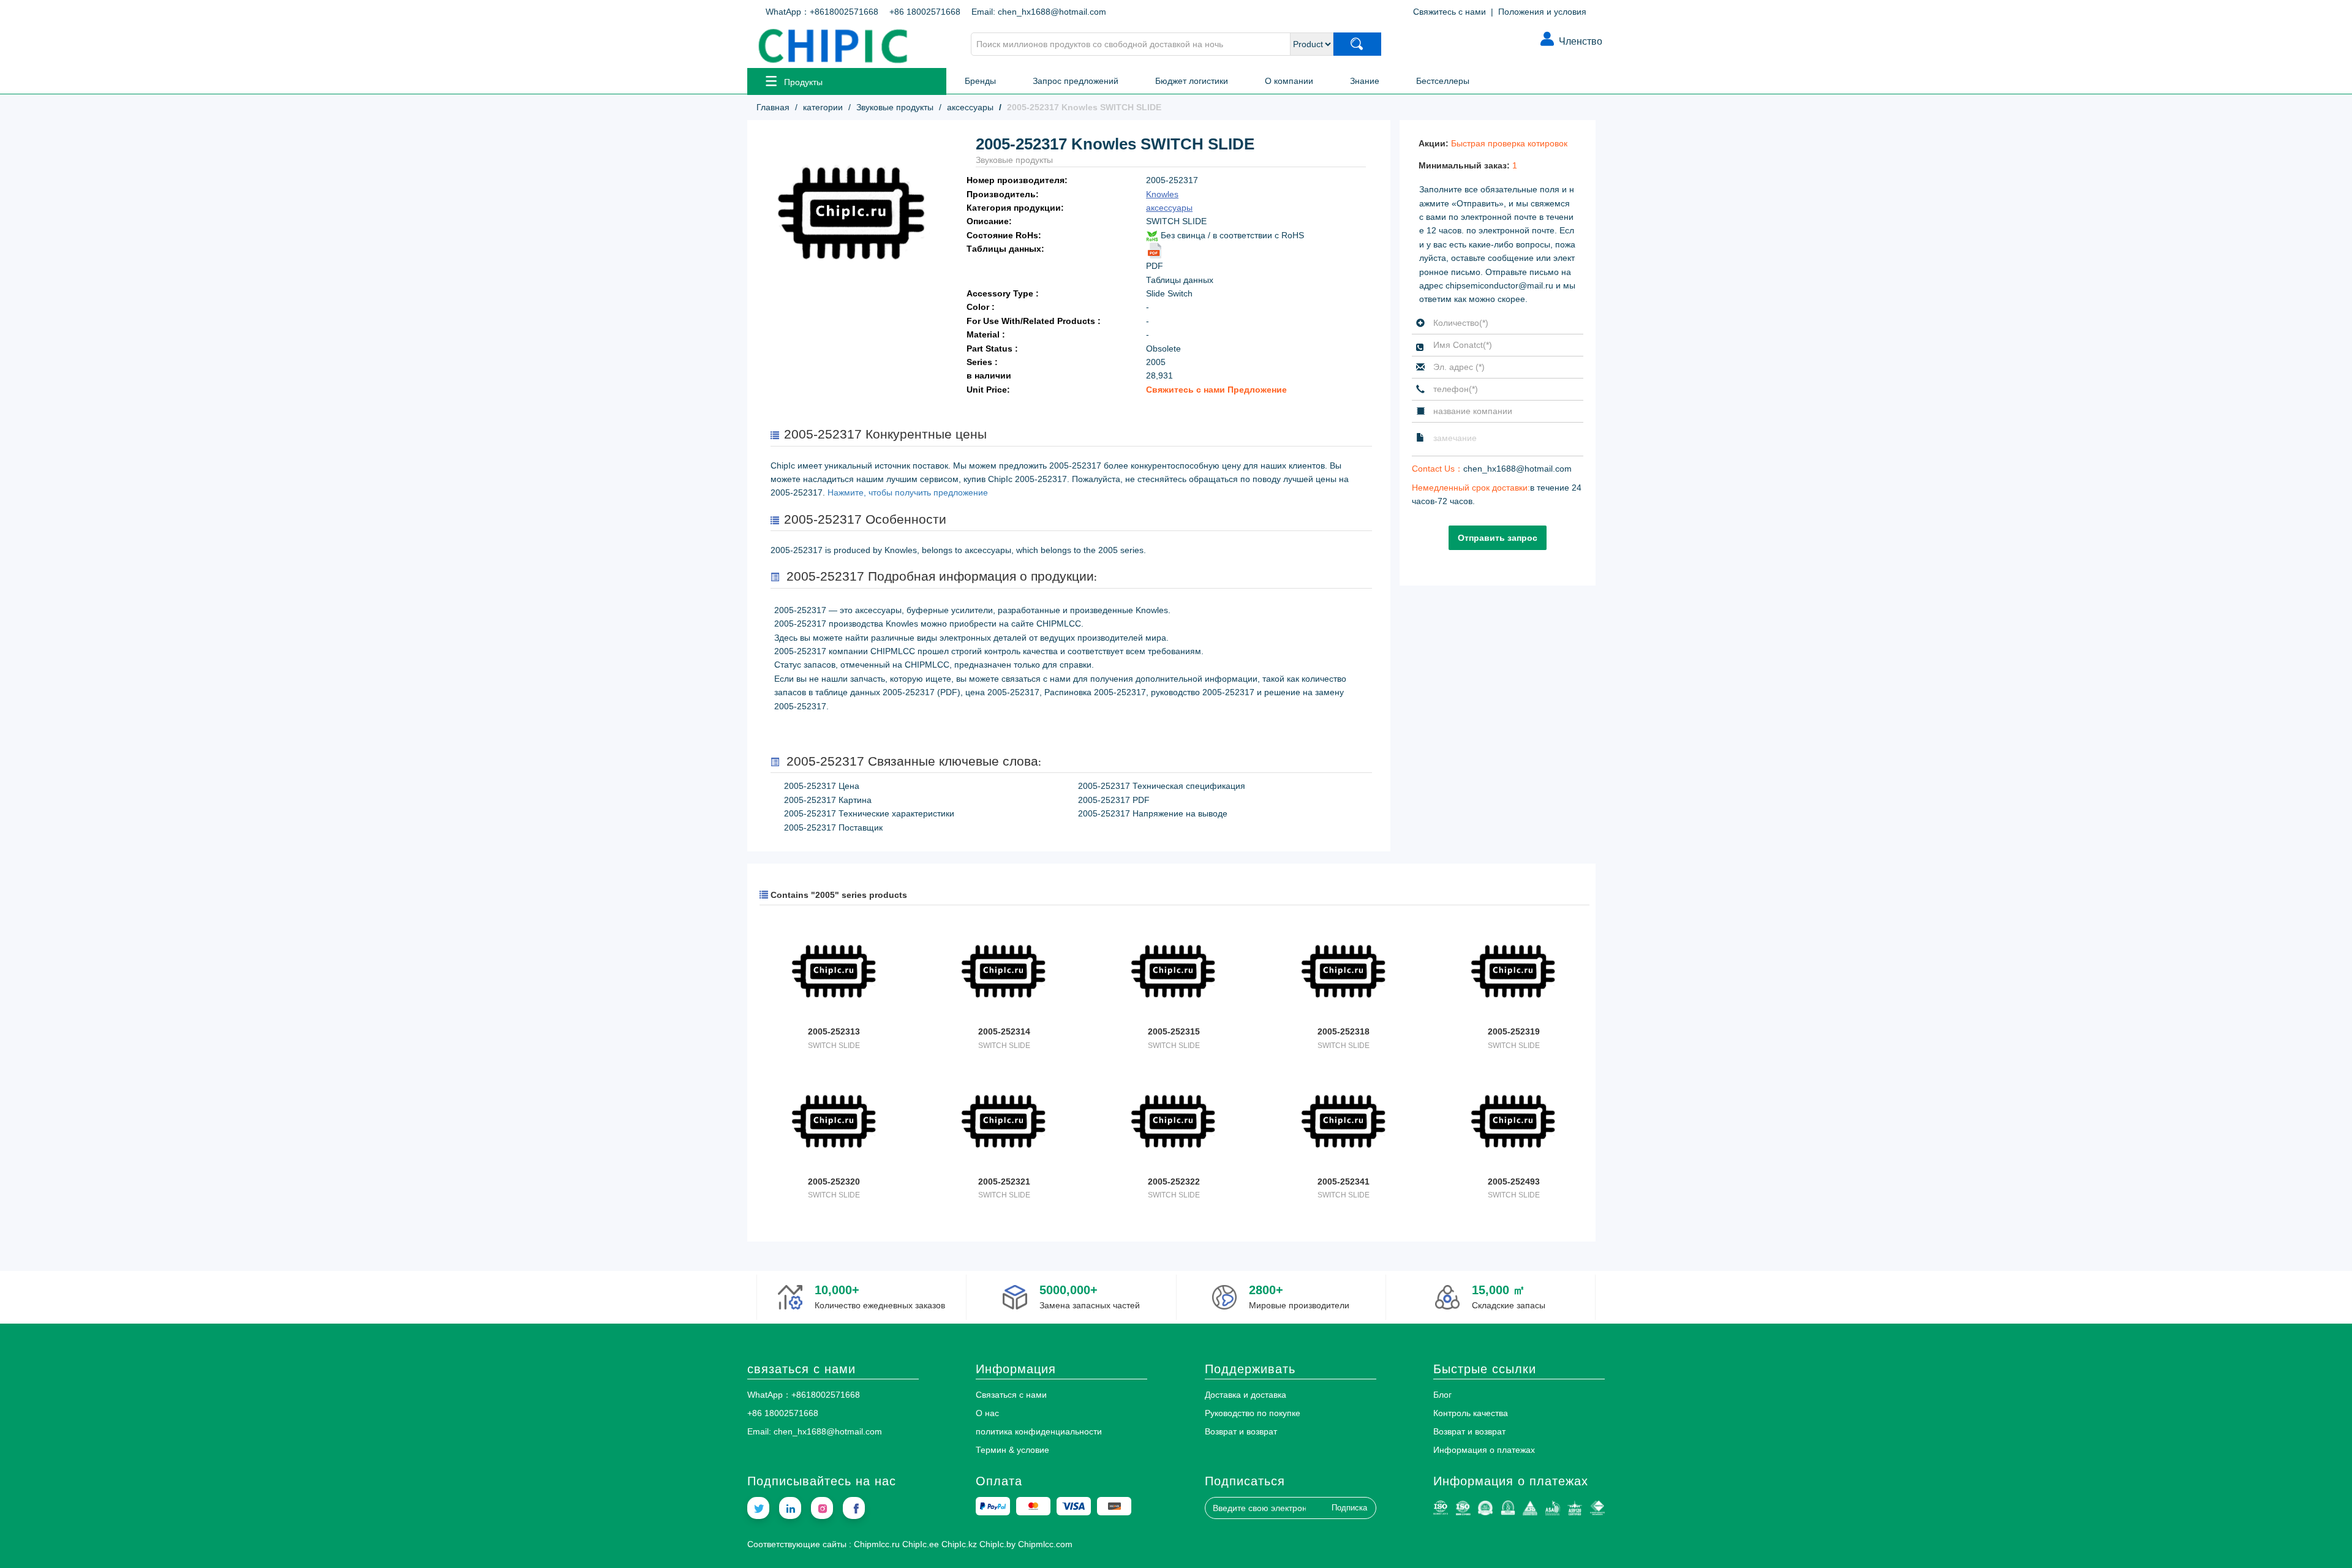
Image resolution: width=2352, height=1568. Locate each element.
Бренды (980, 81)
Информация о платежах (1484, 1450)
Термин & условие (1012, 1450)
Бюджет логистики (1192, 81)
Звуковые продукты (895, 107)
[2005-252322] (1174, 1123)
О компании (1289, 81)
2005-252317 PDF (1114, 800)
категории (823, 107)
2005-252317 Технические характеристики (869, 813)
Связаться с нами (1011, 1395)
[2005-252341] (1344, 1123)
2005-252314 (1004, 1031)
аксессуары (970, 107)
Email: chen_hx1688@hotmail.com (1039, 12)
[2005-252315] (1174, 973)
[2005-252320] (834, 1123)
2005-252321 (1004, 1182)
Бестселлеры (1443, 81)
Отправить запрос (1498, 538)
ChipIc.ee (921, 1544)
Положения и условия (1542, 12)
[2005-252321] (1004, 1123)
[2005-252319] (1514, 973)
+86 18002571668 (925, 12)
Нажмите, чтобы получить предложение (908, 492)
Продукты (803, 82)
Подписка (1349, 1508)
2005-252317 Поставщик (833, 827)
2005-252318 (1344, 1031)
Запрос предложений (1076, 81)
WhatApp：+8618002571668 (822, 12)
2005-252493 (1514, 1182)
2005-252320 (834, 1182)
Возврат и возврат (1241, 1431)
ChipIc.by (997, 1544)
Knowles (1162, 194)
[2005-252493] (1514, 1123)
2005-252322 (1174, 1182)
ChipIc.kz (959, 1544)
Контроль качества (1471, 1413)
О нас (987, 1413)
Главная (773, 107)
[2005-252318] (1344, 973)
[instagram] (822, 1508)
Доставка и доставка (1246, 1395)
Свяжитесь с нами (1449, 12)
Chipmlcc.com (1045, 1544)
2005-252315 (1174, 1031)
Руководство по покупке (1253, 1413)
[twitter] (758, 1508)
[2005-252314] (1004, 973)
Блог (1442, 1395)
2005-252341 (1344, 1182)
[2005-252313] (834, 973)
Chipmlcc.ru (877, 1544)
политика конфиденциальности (1039, 1431)
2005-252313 (834, 1031)
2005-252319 (1514, 1031)
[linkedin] (790, 1508)
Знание (1365, 81)
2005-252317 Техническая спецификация (1162, 786)
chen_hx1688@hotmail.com (1517, 469)
